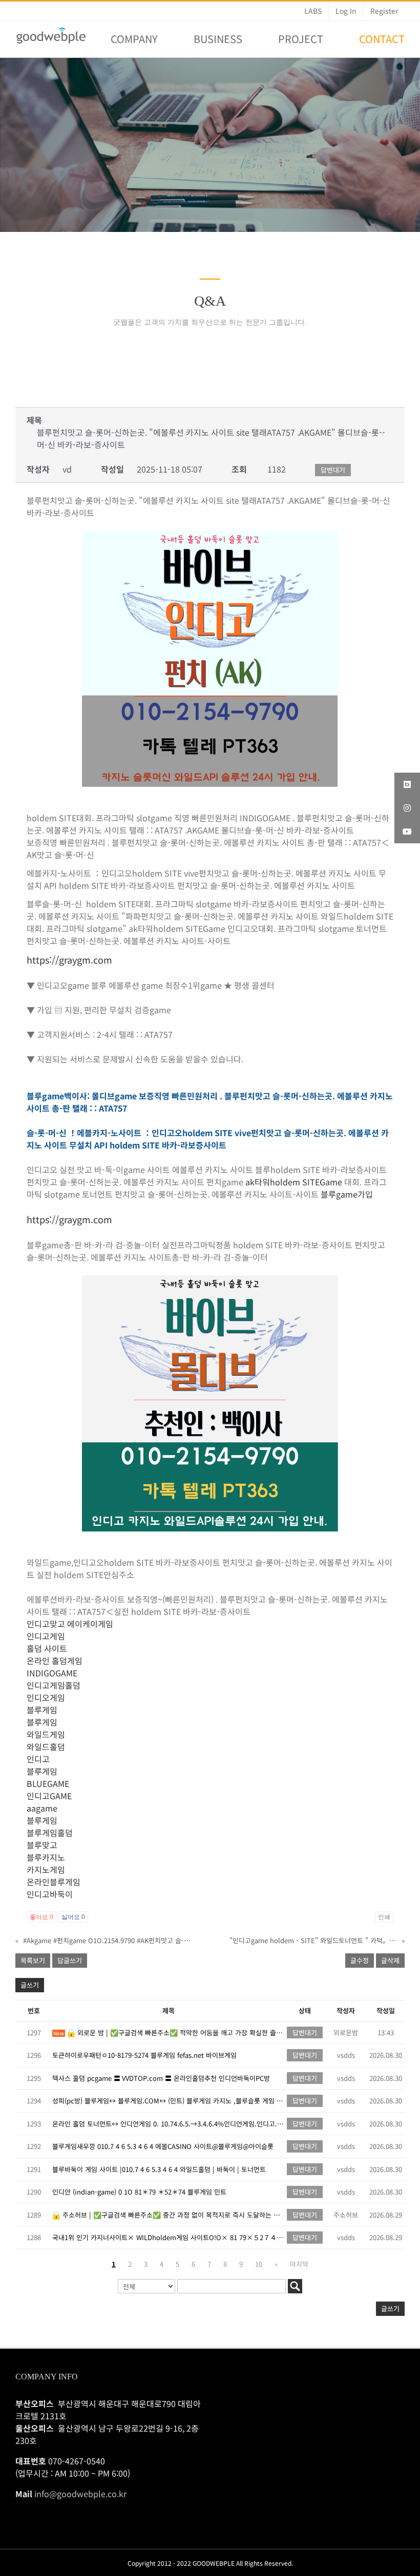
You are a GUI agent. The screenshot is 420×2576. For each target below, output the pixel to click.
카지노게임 (46, 1869)
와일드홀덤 (46, 1747)
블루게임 (42, 1710)
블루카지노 (46, 1857)
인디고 (38, 1759)
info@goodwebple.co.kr (80, 2494)
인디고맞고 (46, 1624)
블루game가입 (347, 1194)
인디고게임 (46, 1636)
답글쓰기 (70, 1960)
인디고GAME (49, 1796)
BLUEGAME (48, 1783)
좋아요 (41, 1917)
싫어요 (73, 1917)
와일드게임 (46, 1734)
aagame (42, 1808)
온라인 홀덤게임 (55, 1660)
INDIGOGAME (52, 1673)
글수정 (360, 1960)
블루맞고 (42, 1845)
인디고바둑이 (50, 1894)
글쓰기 (30, 1985)
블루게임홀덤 (50, 1833)
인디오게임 (46, 1697)
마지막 (299, 2264)
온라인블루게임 (54, 1882)
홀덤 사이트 (47, 1648)
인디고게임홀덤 (54, 1685)
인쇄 (384, 1917)
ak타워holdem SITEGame (294, 1182)
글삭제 (390, 1960)
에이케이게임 (90, 1624)
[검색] (295, 2286)
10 (259, 2264)
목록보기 (33, 1960)
